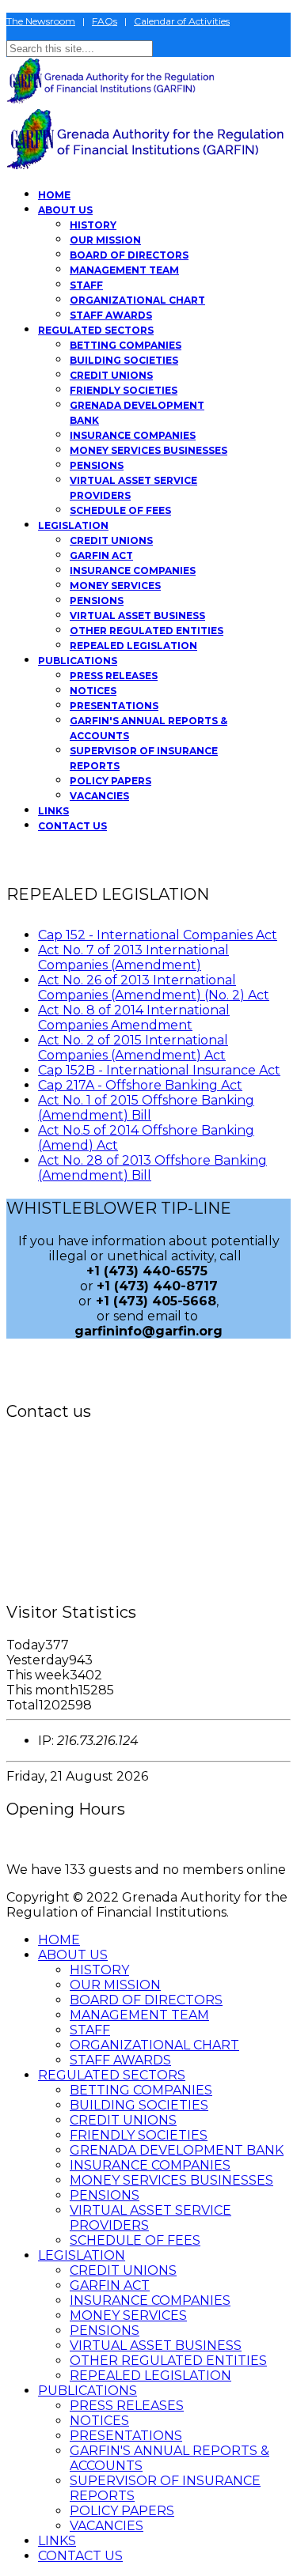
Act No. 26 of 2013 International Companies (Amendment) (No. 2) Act (154, 988)
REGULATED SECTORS (96, 330)
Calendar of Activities (182, 21)
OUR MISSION (105, 240)
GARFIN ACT (101, 555)
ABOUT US (65, 210)
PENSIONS (97, 465)
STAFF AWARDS (111, 315)
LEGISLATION (73, 525)
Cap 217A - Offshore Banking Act (140, 1085)
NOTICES (93, 691)
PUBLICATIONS (78, 661)
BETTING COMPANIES (126, 345)
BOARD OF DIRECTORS (129, 255)
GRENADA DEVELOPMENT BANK (177, 2150)
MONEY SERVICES (115, 585)
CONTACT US (72, 826)
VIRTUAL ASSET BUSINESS (137, 616)
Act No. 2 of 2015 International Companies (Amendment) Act (133, 1048)
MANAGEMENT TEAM (124, 270)
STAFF (86, 285)
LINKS (53, 811)
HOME (54, 195)
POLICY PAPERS (110, 781)
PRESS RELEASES (114, 676)
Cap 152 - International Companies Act (158, 935)
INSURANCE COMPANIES (133, 435)
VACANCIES (99, 796)
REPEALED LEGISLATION (133, 646)
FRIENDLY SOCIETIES (124, 390)
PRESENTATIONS (114, 706)
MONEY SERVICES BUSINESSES (148, 450)
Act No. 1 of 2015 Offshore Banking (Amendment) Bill (146, 1108)
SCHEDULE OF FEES (120, 510)
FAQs (105, 21)
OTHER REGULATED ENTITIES (147, 631)
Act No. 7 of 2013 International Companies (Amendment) (133, 958)
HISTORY (93, 225)
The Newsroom (41, 21)
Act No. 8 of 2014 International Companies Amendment (134, 1018)
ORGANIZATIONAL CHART (137, 300)
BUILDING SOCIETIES (124, 360)
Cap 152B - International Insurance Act (159, 1070)
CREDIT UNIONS (111, 375)
